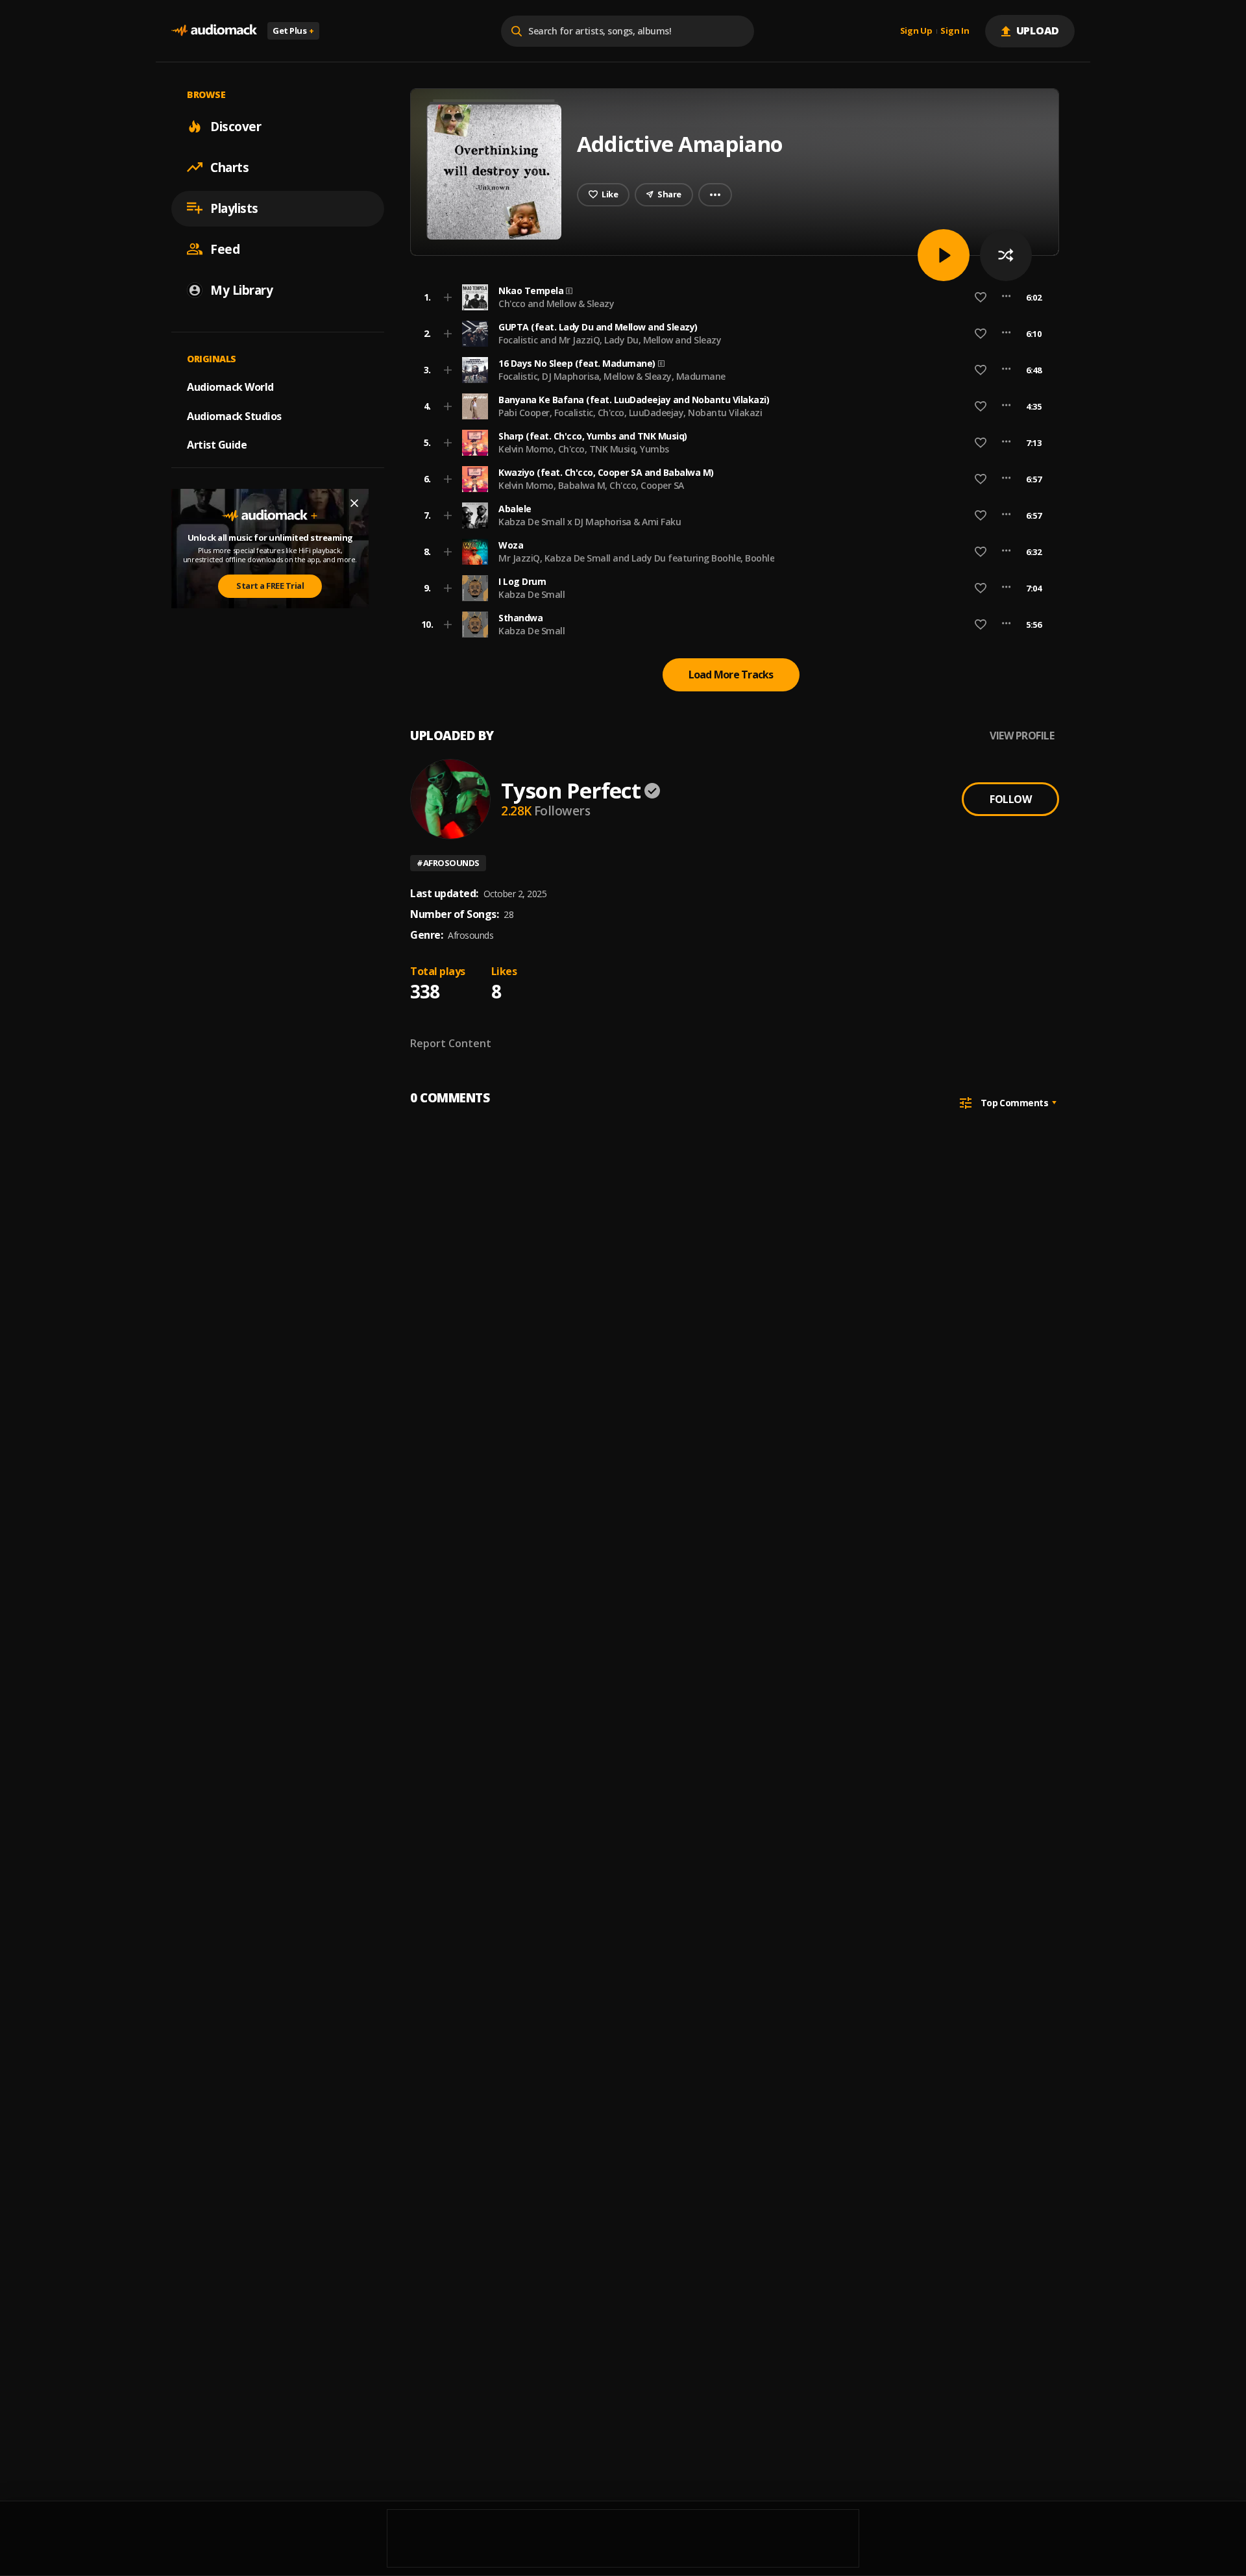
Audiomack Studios (234, 415)
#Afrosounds (448, 863)
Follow (1010, 799)
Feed (225, 249)
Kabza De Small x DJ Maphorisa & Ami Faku (590, 522)
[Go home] (214, 31)
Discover (236, 126)
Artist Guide (217, 445)
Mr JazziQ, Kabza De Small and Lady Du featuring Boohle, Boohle (636, 558)
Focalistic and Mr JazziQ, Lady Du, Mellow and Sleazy (610, 340)
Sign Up (916, 31)
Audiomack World (230, 386)
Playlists (234, 208)
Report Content (451, 1043)
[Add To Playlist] (448, 297)
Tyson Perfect (571, 790)
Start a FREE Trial (270, 586)
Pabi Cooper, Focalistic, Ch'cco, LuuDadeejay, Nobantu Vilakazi (630, 413)
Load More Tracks (731, 675)
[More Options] (1006, 297)
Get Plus (293, 31)
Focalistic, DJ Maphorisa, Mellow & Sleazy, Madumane (612, 376)
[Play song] (944, 255)
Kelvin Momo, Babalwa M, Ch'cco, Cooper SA (591, 485)
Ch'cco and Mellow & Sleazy (556, 303)
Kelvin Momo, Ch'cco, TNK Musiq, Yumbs (584, 449)
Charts (229, 167)
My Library (241, 290)
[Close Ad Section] (354, 503)
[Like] (981, 297)
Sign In (955, 31)
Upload (1038, 31)
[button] (731, 297)
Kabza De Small (531, 594)
